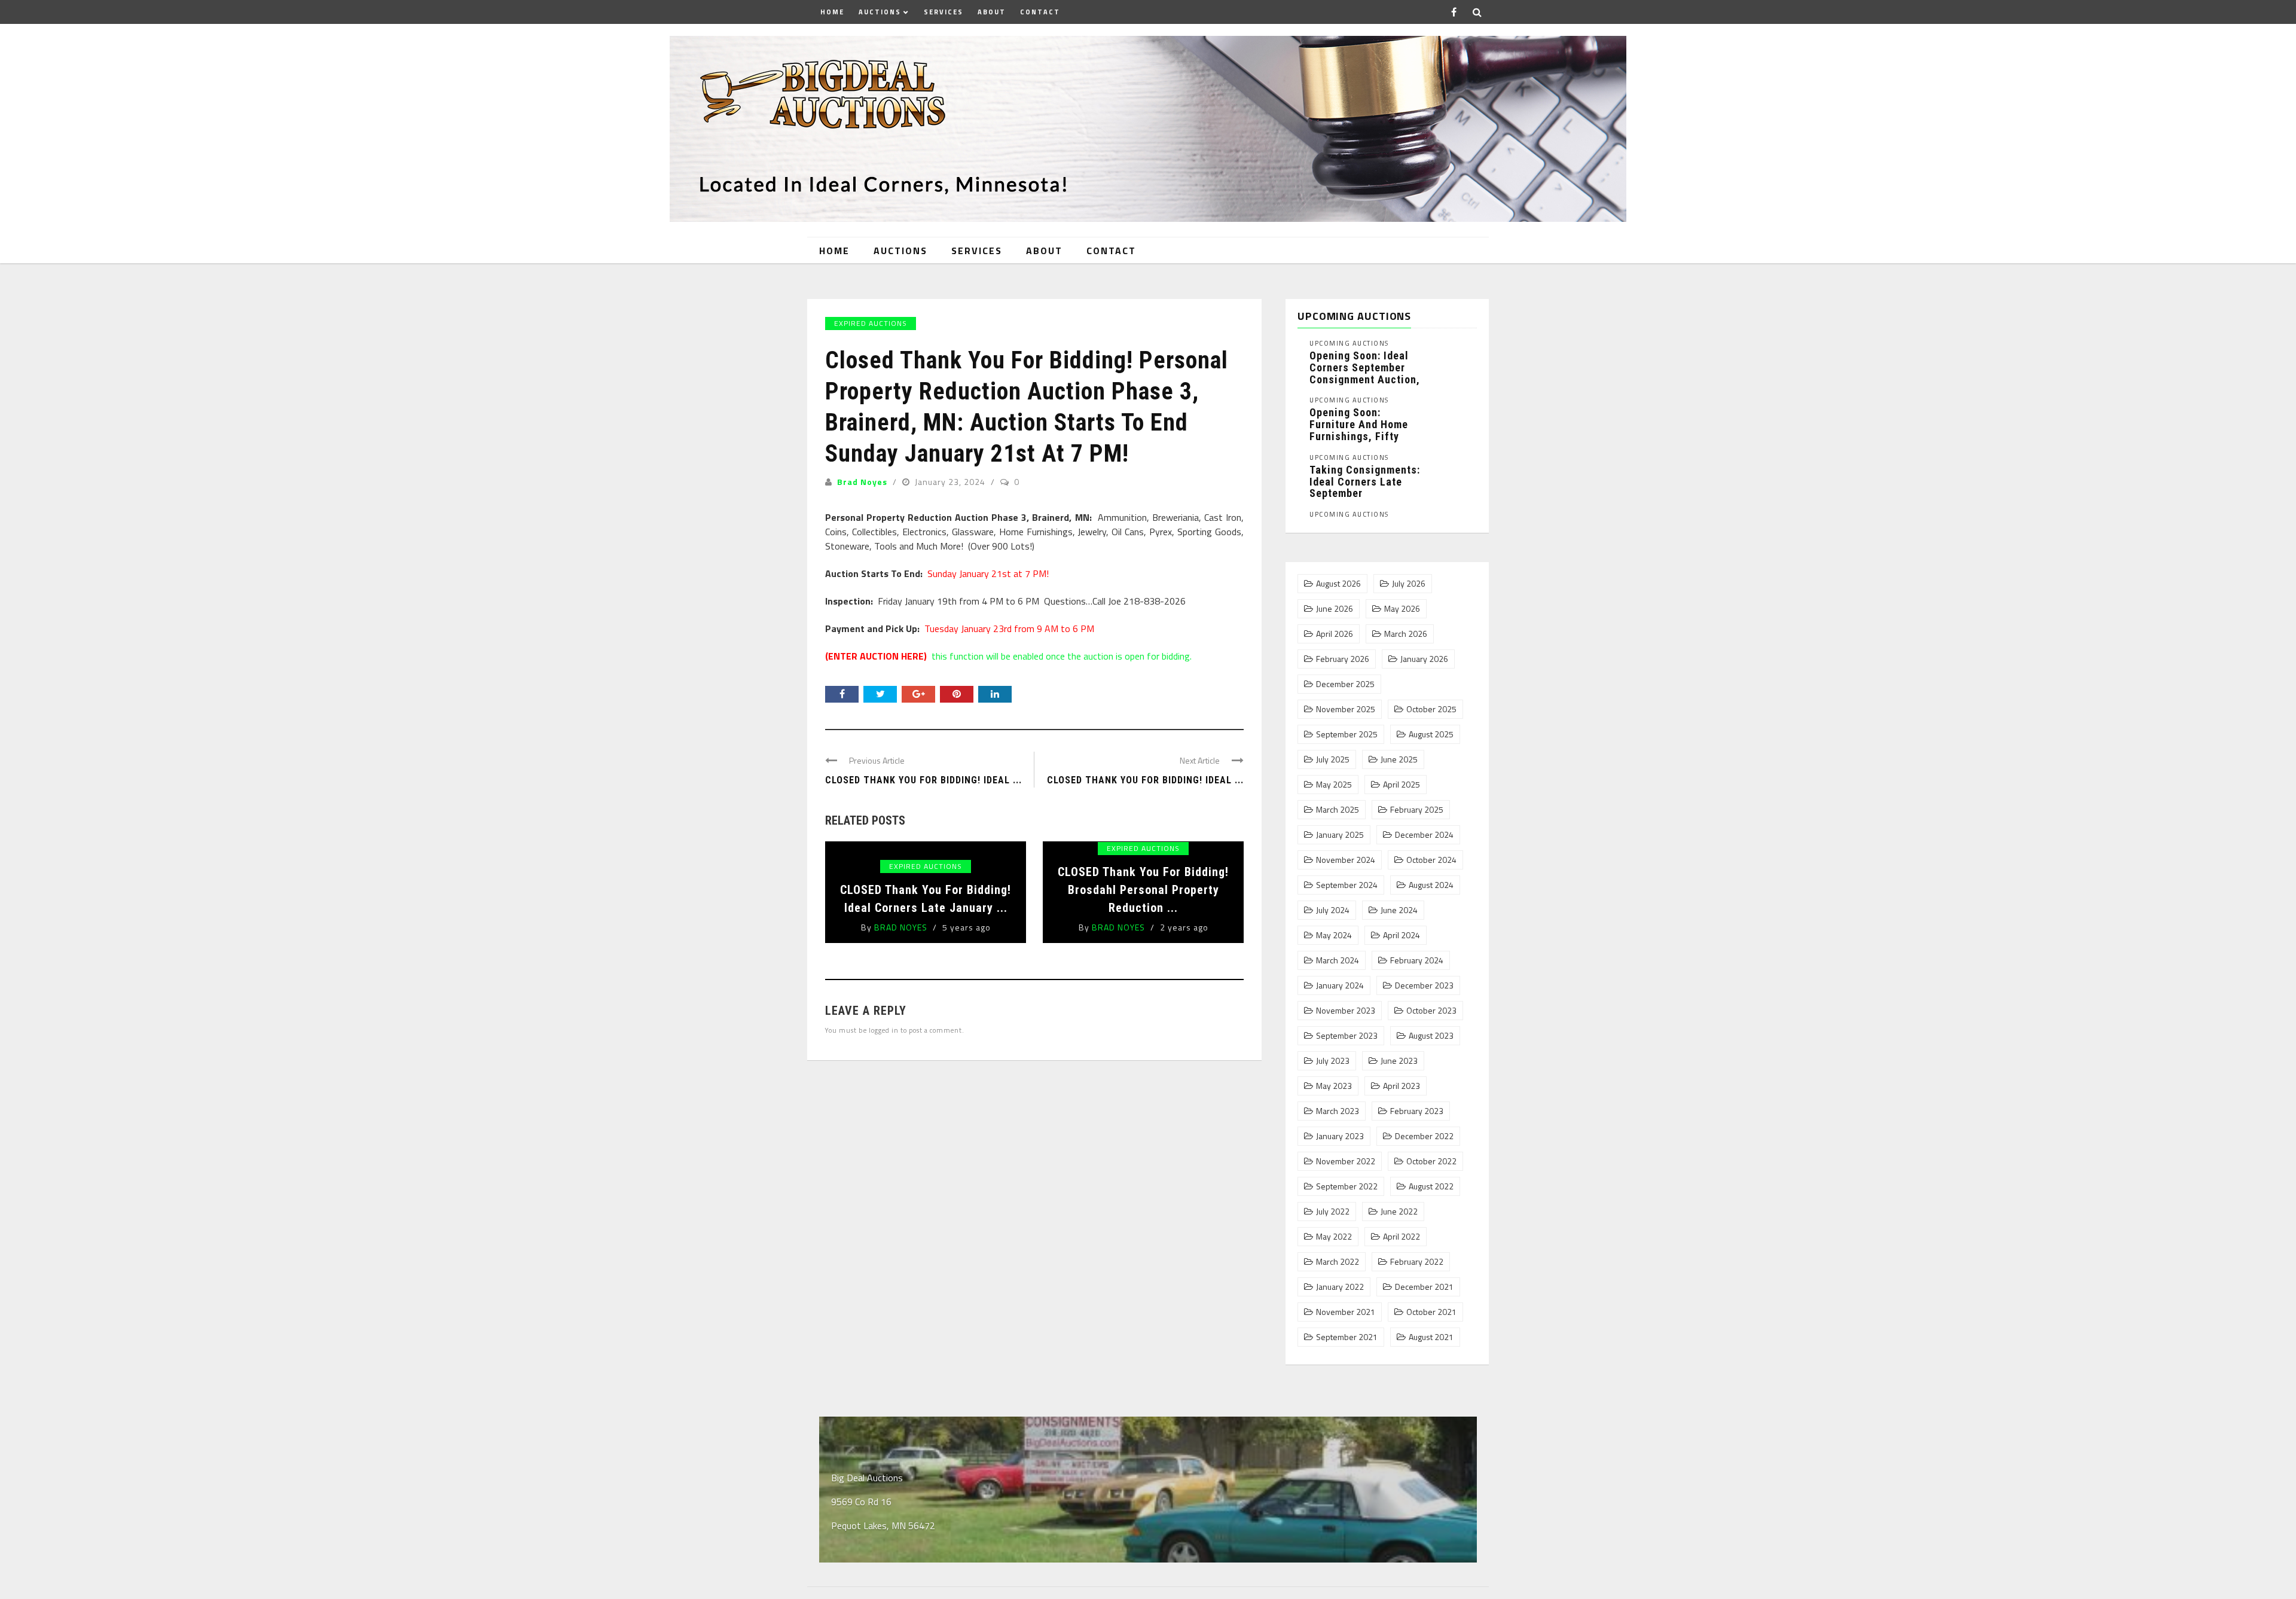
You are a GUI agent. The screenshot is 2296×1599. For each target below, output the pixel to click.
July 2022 (1333, 1212)
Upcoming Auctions (1349, 344)
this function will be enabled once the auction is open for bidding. (1008, 656)
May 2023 (1334, 1086)
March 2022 (1338, 1262)
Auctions (880, 12)
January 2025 (1340, 835)
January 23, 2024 (951, 482)
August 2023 (1431, 1036)
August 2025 (1431, 734)
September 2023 (1347, 1036)
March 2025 (1338, 810)
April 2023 (1402, 1086)
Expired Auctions (871, 323)
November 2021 (1346, 1312)
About (992, 12)
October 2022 (1431, 1161)
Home (832, 12)
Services (944, 12)
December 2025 (1345, 684)
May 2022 (1334, 1237)
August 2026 (1338, 584)
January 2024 (1340, 985)
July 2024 (1333, 910)
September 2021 (1347, 1337)
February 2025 (1417, 810)
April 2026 (1335, 634)
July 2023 (1333, 1061)
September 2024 (1347, 885)
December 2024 (1424, 835)
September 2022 (1347, 1186)
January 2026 (1424, 659)
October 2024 (1431, 860)
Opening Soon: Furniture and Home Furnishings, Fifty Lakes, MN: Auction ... (1365, 430)
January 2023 (1340, 1136)
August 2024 (1431, 885)
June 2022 (1399, 1212)
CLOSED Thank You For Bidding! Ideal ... (923, 780)
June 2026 (1335, 609)
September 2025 (1347, 734)
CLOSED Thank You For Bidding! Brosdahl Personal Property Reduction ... (1143, 890)
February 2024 (1417, 960)
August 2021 (1431, 1337)
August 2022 (1431, 1186)
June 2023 (1399, 1061)
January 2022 (1340, 1287)
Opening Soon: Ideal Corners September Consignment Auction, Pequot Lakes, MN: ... (1365, 373)
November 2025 (1346, 709)
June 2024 (1399, 910)
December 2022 (1424, 1136)
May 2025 (1334, 785)
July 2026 (1409, 584)
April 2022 (1402, 1237)
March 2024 (1338, 960)
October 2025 (1431, 709)
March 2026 (1406, 634)
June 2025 (1399, 759)
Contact (1040, 12)
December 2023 (1424, 985)
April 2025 (1402, 785)
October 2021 (1431, 1312)
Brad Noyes (862, 482)
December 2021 (1424, 1287)
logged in (884, 1030)
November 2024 (1346, 860)
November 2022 (1346, 1161)
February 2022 (1417, 1262)
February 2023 (1417, 1111)
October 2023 (1431, 1011)
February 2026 (1343, 659)
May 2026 (1402, 609)
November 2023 (1346, 1011)
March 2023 (1338, 1111)
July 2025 (1333, 759)
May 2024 (1334, 935)
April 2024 (1402, 935)
